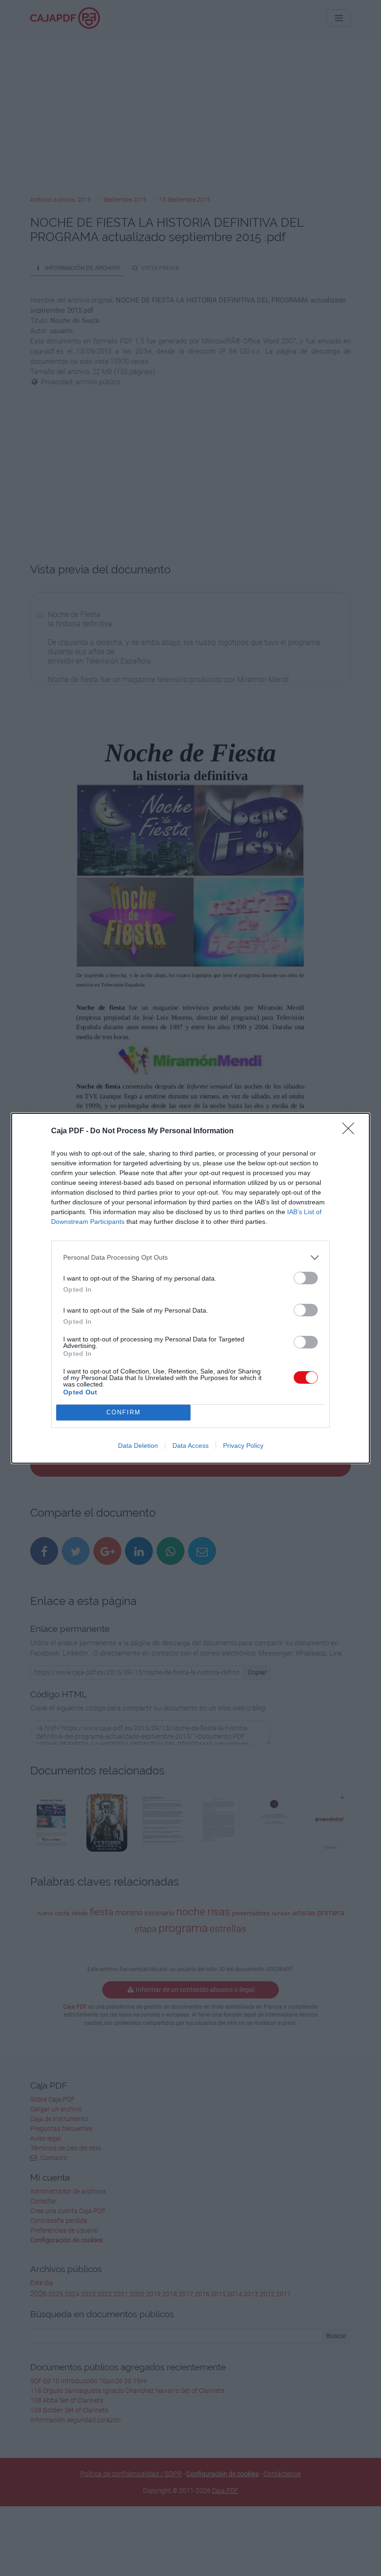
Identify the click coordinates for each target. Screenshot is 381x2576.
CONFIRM (124, 1412)
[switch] (306, 1278)
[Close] (351, 1131)
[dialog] (190, 1288)
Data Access (190, 1446)
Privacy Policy (243, 1446)
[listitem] (190, 1258)
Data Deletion (138, 1446)
